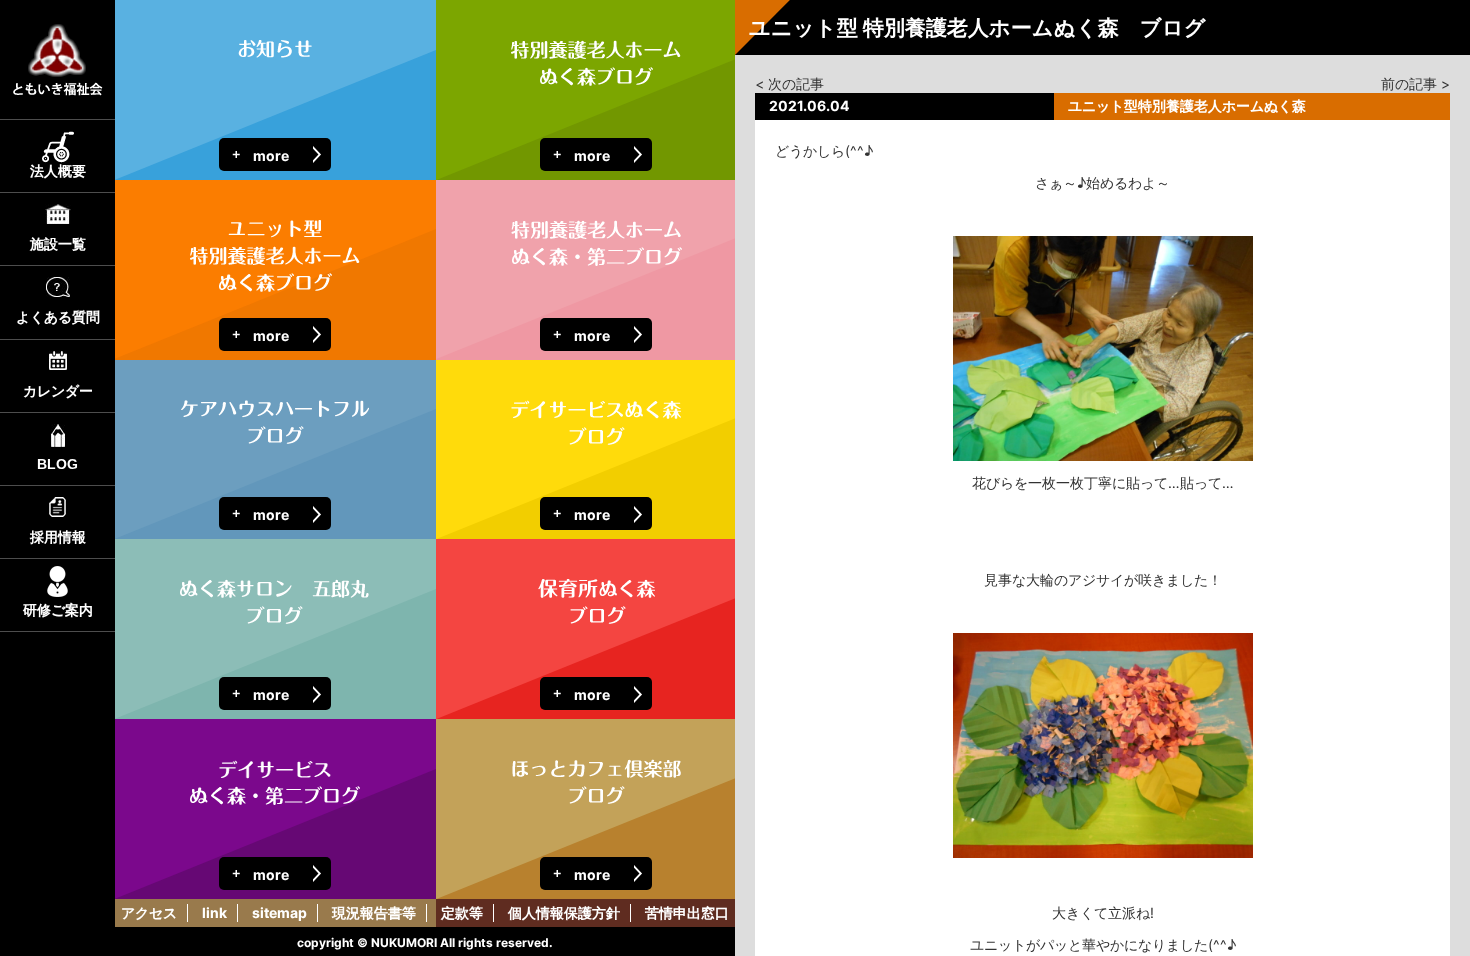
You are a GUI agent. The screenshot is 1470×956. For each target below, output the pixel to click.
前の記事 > (1415, 83)
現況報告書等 (374, 912)
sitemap (279, 912)
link (214, 912)
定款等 (462, 912)
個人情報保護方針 (564, 912)
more (271, 155)
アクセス (149, 912)
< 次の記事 (789, 83)
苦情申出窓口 (687, 912)
